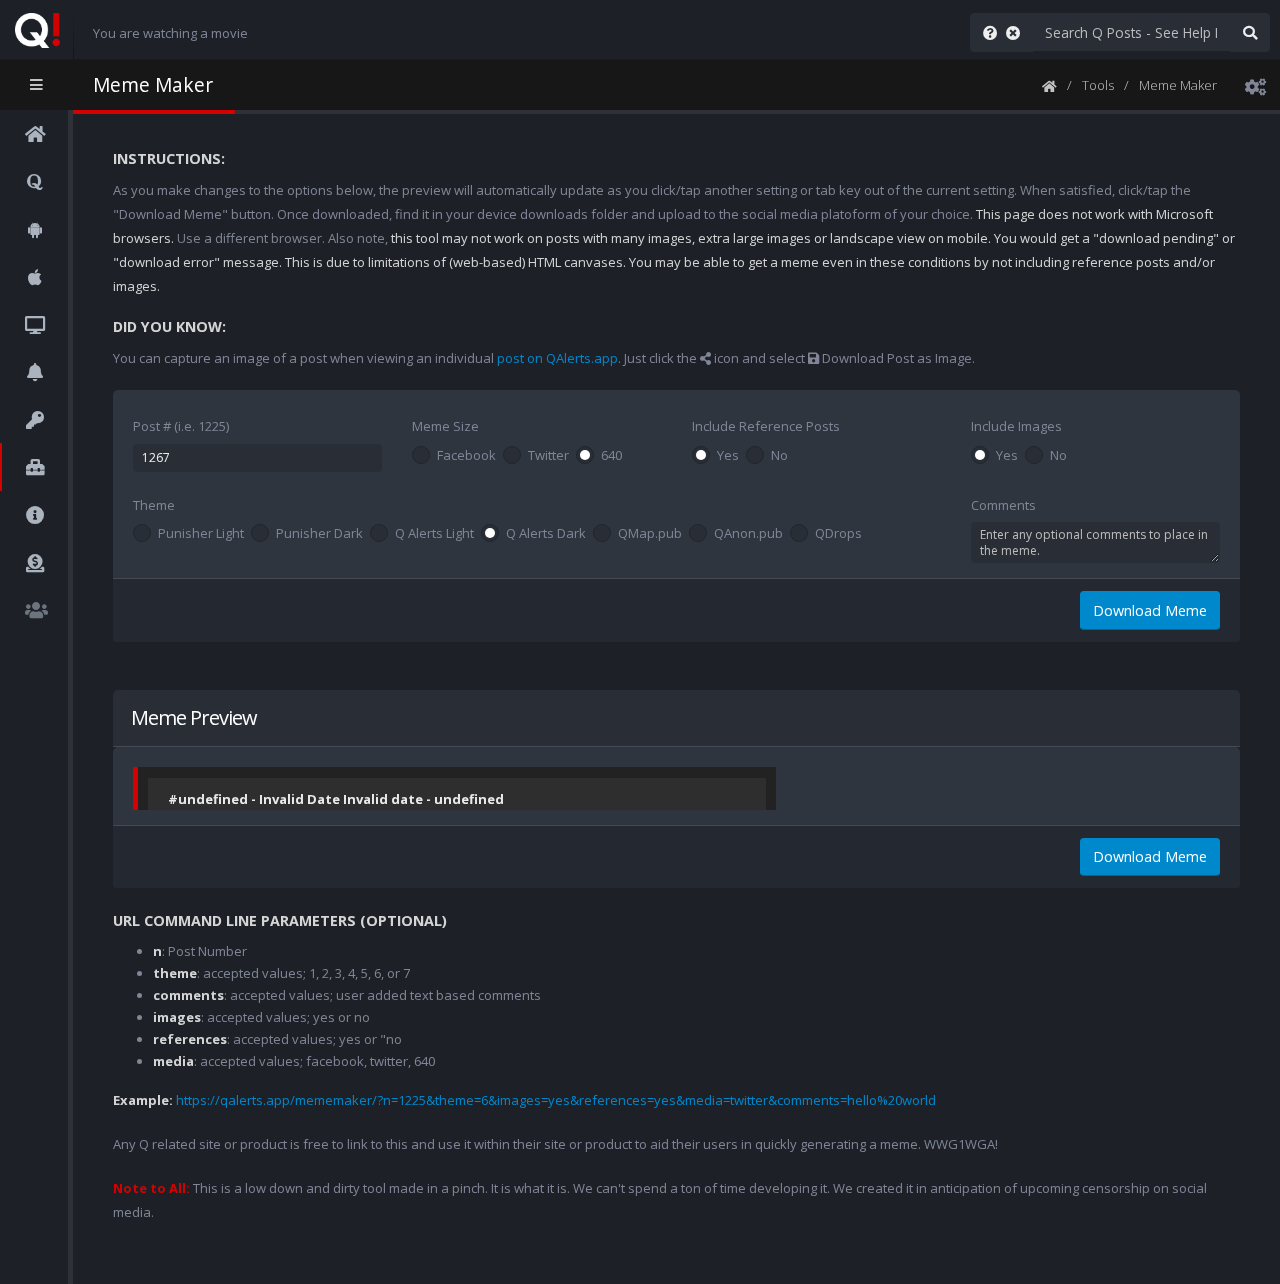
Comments (1003, 505)
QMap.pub (650, 534)
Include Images (1016, 426)
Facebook (466, 456)
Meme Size (445, 426)
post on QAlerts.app (557, 358)
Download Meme (1150, 610)
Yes (728, 456)
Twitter (548, 456)
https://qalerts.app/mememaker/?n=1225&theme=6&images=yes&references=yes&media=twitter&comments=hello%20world (556, 1100)
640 (611, 456)
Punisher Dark (319, 534)
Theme (154, 505)
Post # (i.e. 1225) (181, 426)
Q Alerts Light (434, 534)
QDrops (838, 534)
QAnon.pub (748, 534)
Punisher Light (201, 534)
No (779, 456)
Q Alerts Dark (546, 534)
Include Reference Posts (766, 426)
